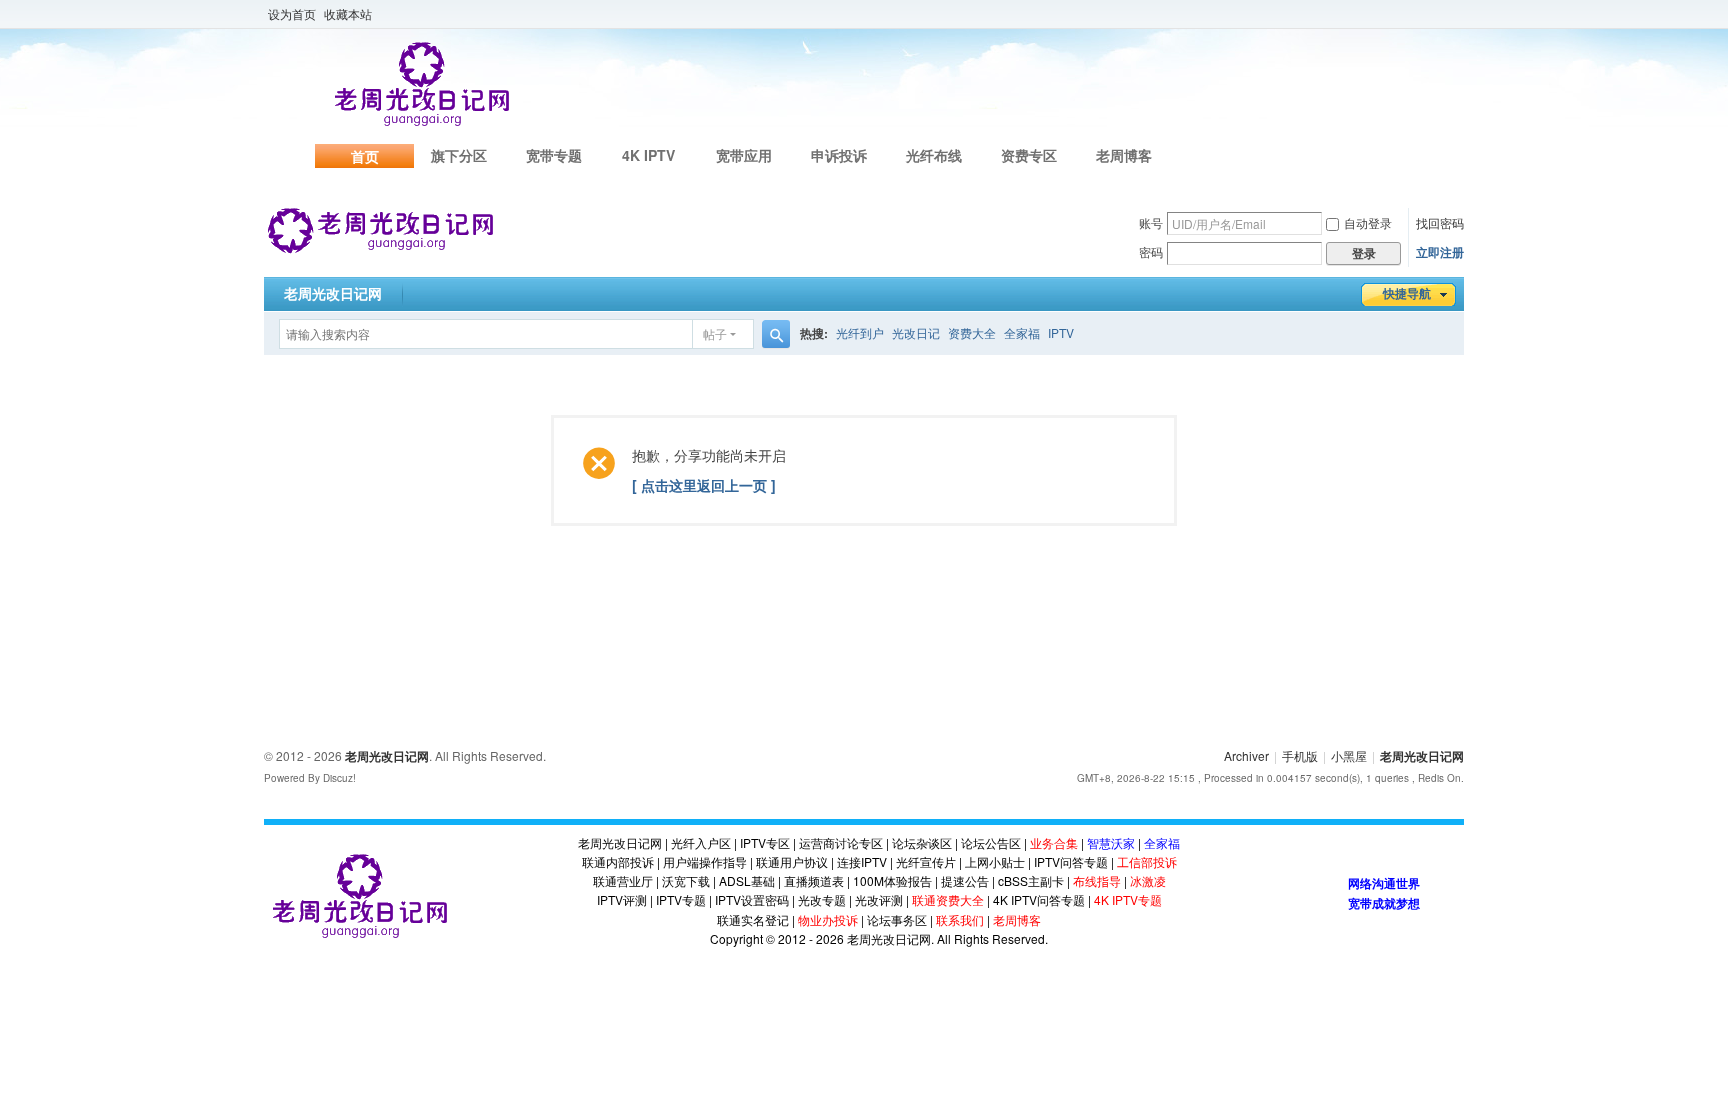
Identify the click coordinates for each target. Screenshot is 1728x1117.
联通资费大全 (948, 899)
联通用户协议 (792, 861)
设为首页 (292, 13)
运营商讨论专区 (841, 842)
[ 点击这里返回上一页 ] (704, 485)
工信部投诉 (1147, 861)
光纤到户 (860, 332)
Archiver (1246, 755)
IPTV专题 (681, 899)
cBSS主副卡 (1031, 880)
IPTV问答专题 (1071, 861)
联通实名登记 (753, 919)
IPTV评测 (622, 899)
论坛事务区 (897, 919)
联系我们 (960, 919)
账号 (1151, 222)
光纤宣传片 (926, 861)
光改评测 (879, 899)
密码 (1151, 251)
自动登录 (1368, 222)
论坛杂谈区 (922, 842)
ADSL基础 (747, 880)
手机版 (1300, 755)
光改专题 (822, 899)
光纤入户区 (701, 842)
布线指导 (1097, 880)
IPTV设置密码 (752, 899)
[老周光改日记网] (381, 229)
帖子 (715, 333)
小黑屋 (1349, 755)
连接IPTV (862, 861)
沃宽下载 (686, 880)
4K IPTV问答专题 (1039, 899)
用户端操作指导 (705, 861)
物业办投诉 (828, 919)
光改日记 (916, 332)
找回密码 (1440, 222)
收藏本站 (348, 13)
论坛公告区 (991, 842)
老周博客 (1124, 155)
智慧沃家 (1111, 842)
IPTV (1061, 332)
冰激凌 (1148, 880)
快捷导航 (1407, 294)
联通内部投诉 (618, 861)
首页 (365, 156)
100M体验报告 (892, 880)
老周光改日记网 (333, 294)
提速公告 (965, 880)
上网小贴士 (995, 861)
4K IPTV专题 (1128, 899)
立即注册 (1440, 252)
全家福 (1022, 332)
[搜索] (776, 334)
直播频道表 (814, 880)
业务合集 (1054, 842)
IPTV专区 (765, 842)
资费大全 (972, 332)
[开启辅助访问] (1459, 14)
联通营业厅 (623, 880)
